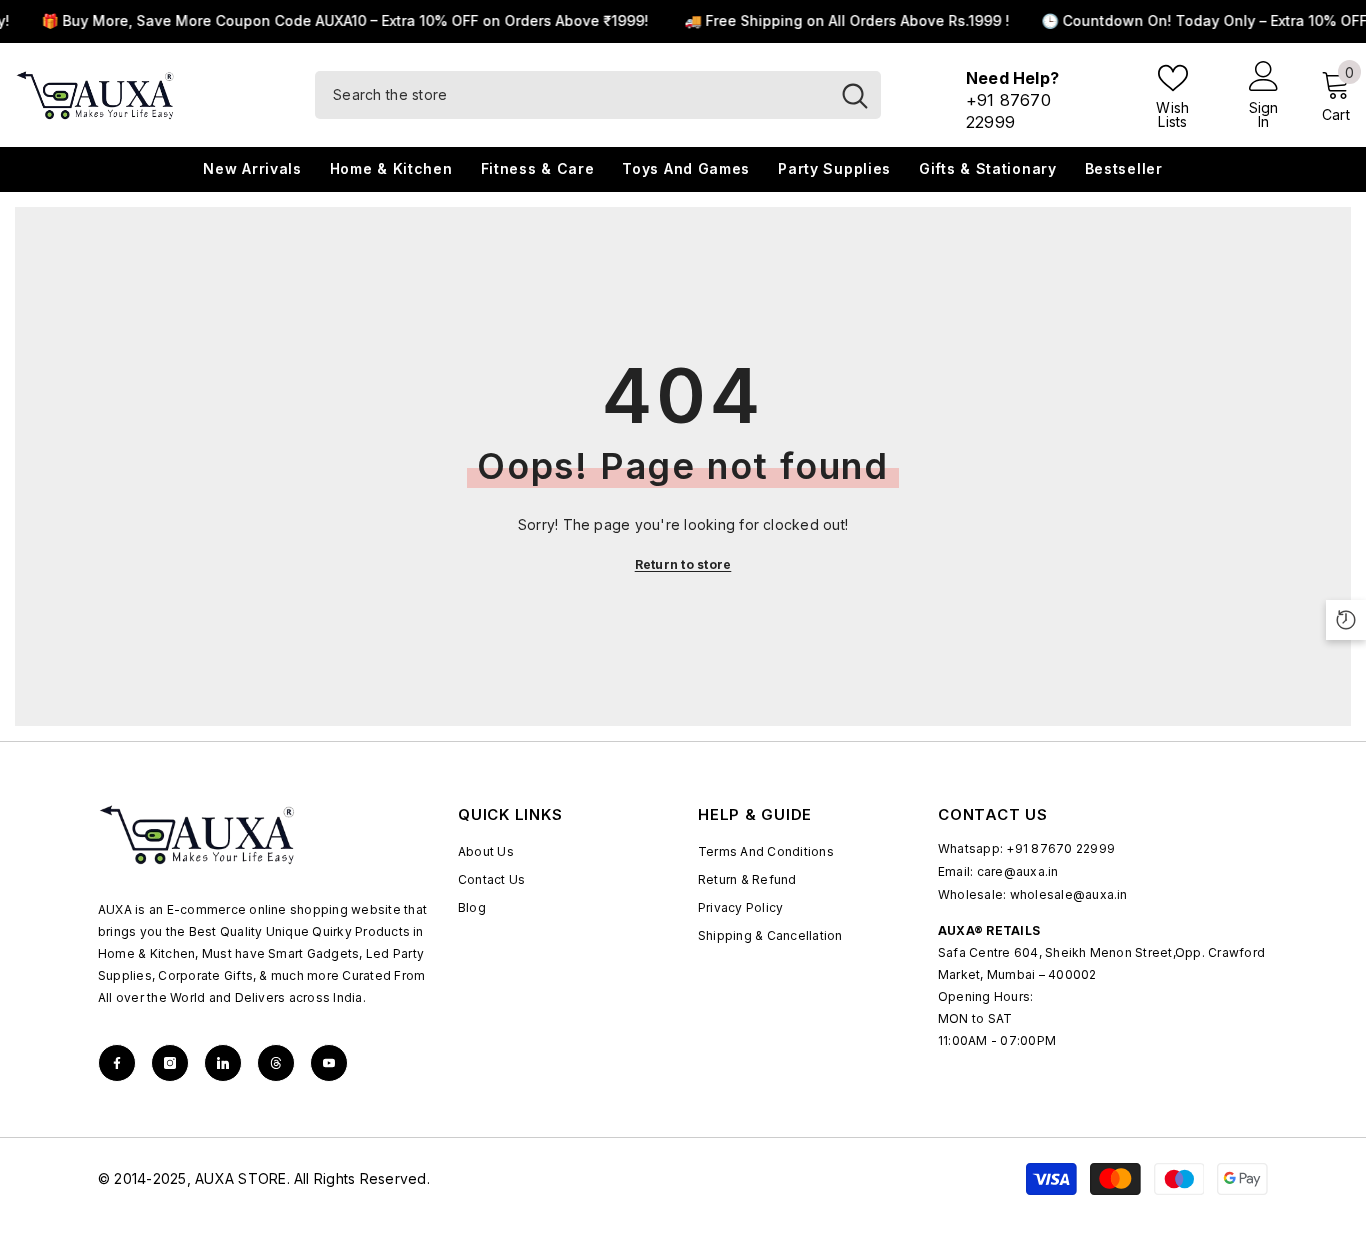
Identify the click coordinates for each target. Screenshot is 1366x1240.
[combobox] (572, 95)
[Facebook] (117, 1063)
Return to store (683, 564)
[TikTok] (223, 1063)
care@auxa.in (1018, 871)
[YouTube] (329, 1063)
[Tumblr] (276, 1063)
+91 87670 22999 (1060, 848)
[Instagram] (170, 1063)
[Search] (598, 95)
